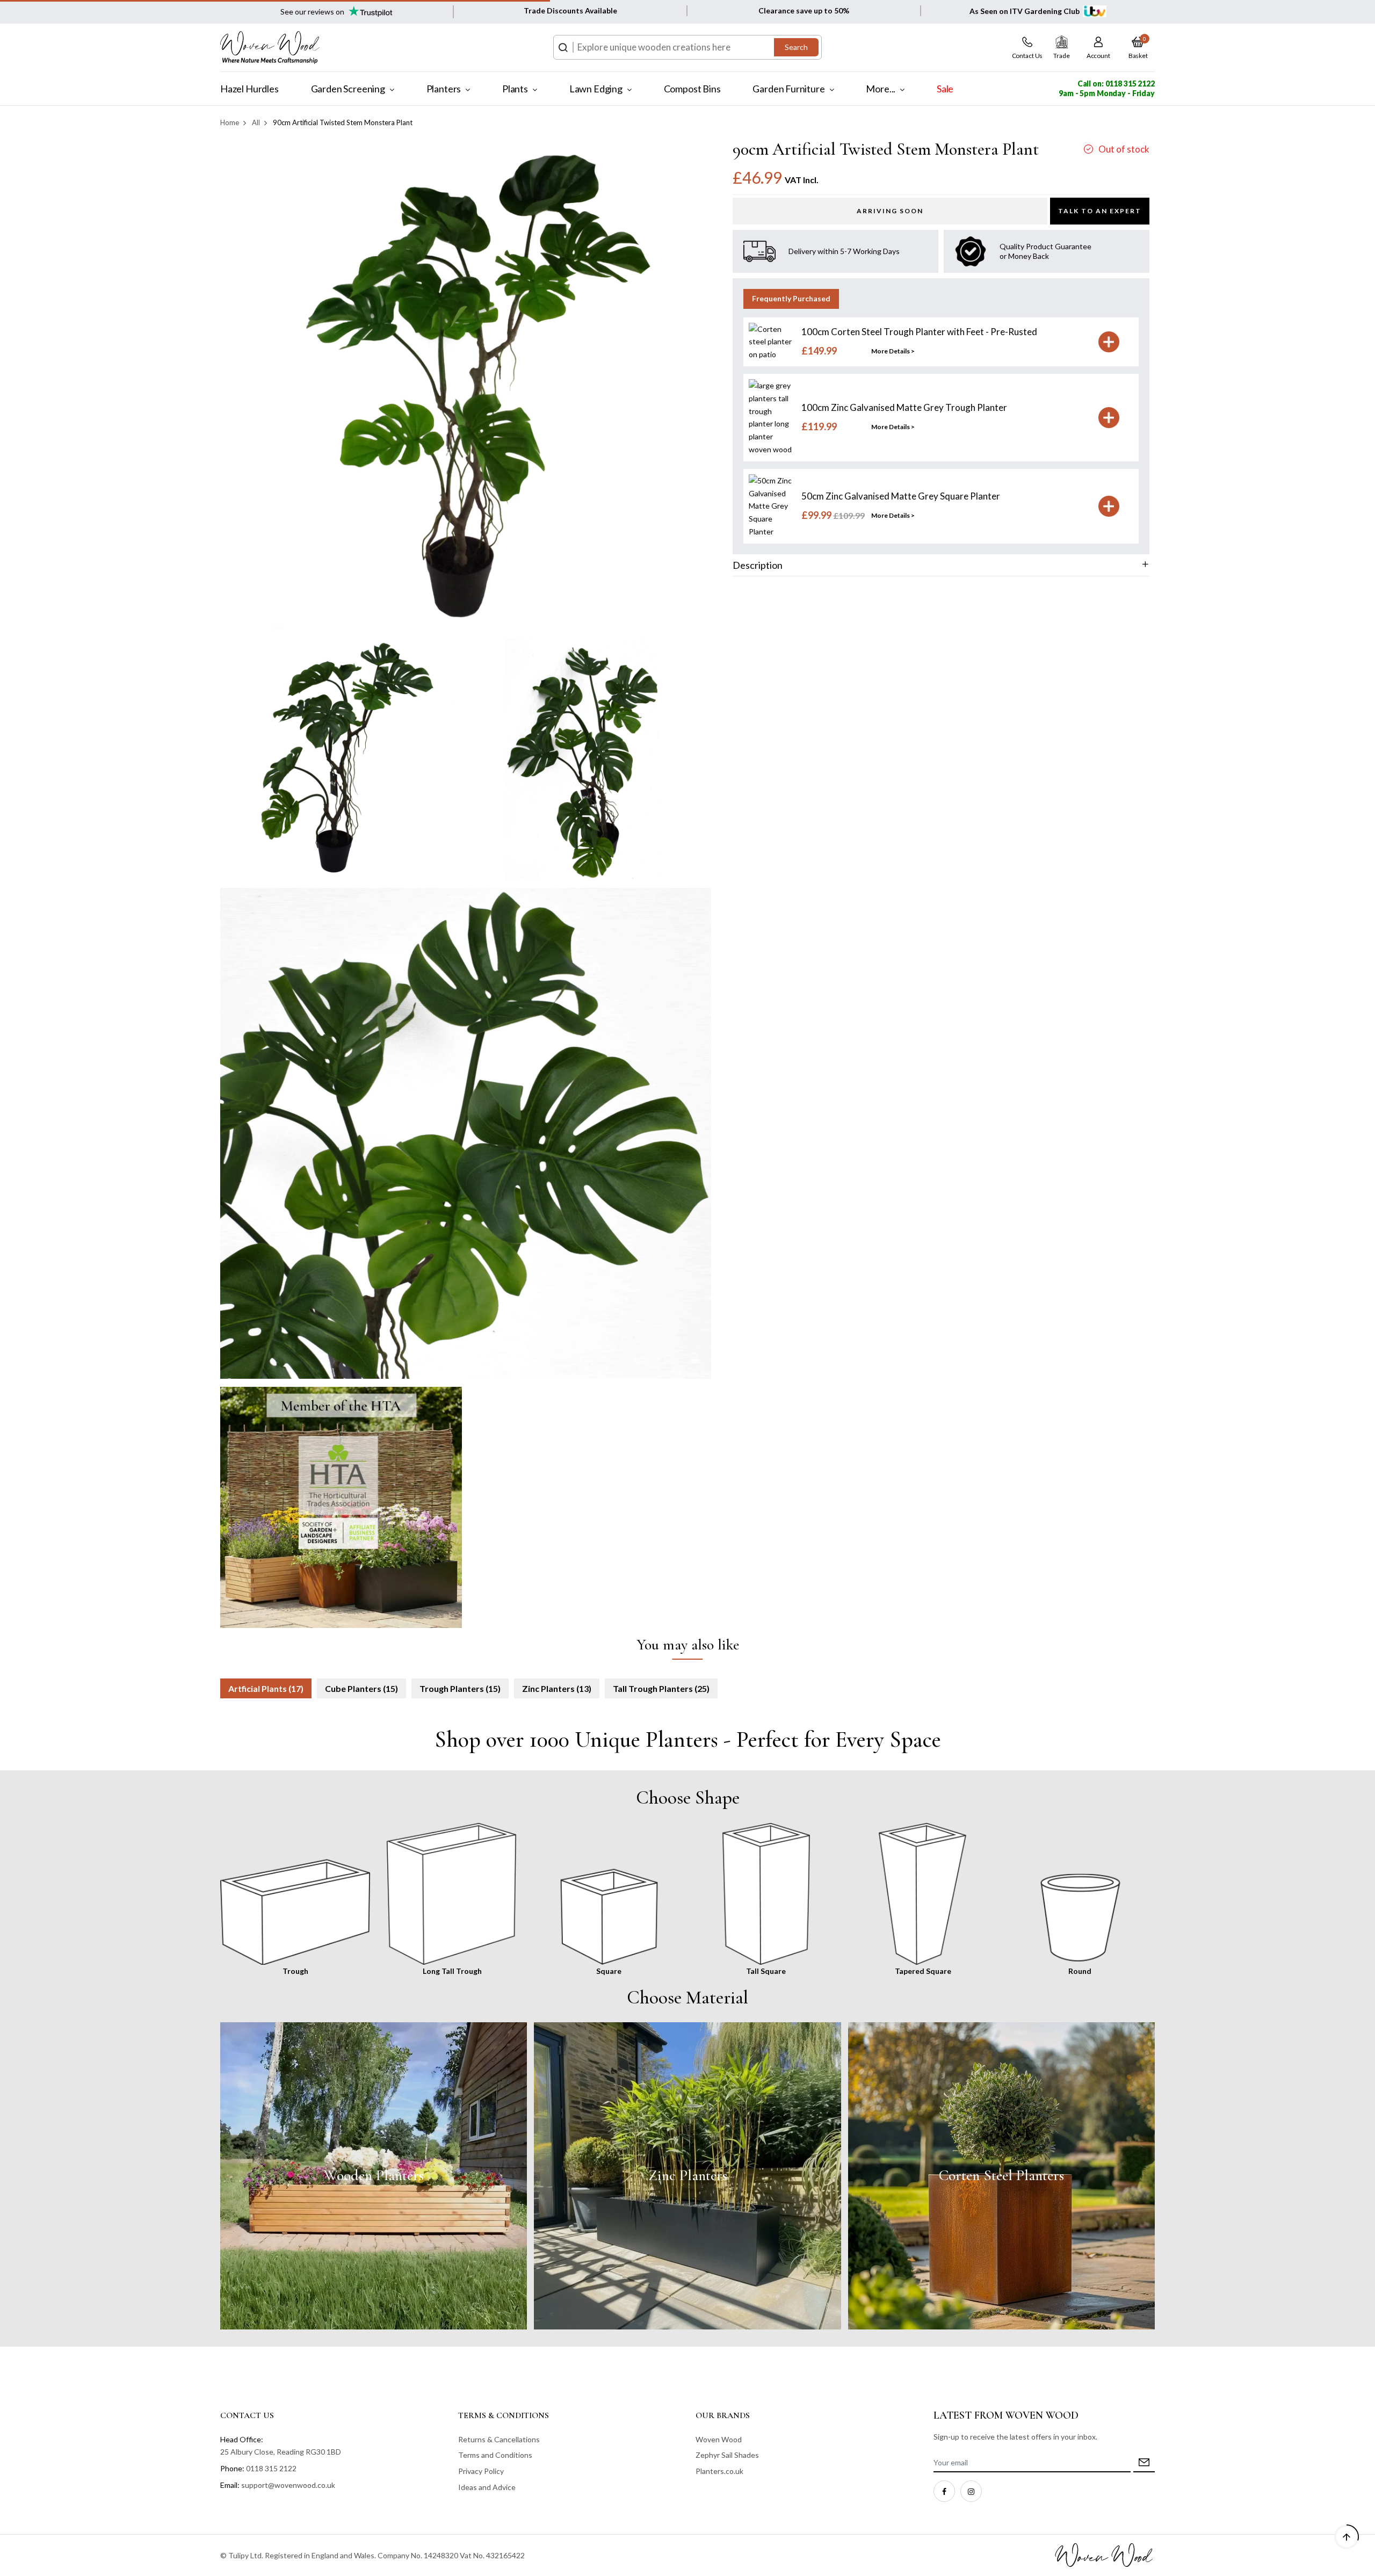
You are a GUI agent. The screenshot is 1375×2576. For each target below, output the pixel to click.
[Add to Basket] (1109, 342)
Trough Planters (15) (460, 1688)
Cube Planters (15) (361, 1688)
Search (796, 47)
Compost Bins (692, 89)
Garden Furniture (788, 89)
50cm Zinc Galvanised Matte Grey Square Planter (901, 496)
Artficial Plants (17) (266, 1688)
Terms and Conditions (495, 2455)
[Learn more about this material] (374, 2176)
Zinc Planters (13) (557, 1688)
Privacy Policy (481, 2471)
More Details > (893, 351)
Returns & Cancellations (499, 2439)
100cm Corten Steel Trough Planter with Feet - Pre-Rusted (919, 332)
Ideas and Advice (487, 2487)
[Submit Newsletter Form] (1144, 2463)
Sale (945, 89)
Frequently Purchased (791, 298)
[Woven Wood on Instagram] (971, 2491)
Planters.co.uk (719, 2471)
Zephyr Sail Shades (727, 2455)
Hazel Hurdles (249, 89)
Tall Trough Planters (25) (661, 1688)
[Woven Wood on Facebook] (944, 2491)
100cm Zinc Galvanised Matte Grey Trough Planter (904, 407)
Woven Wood (719, 2439)
